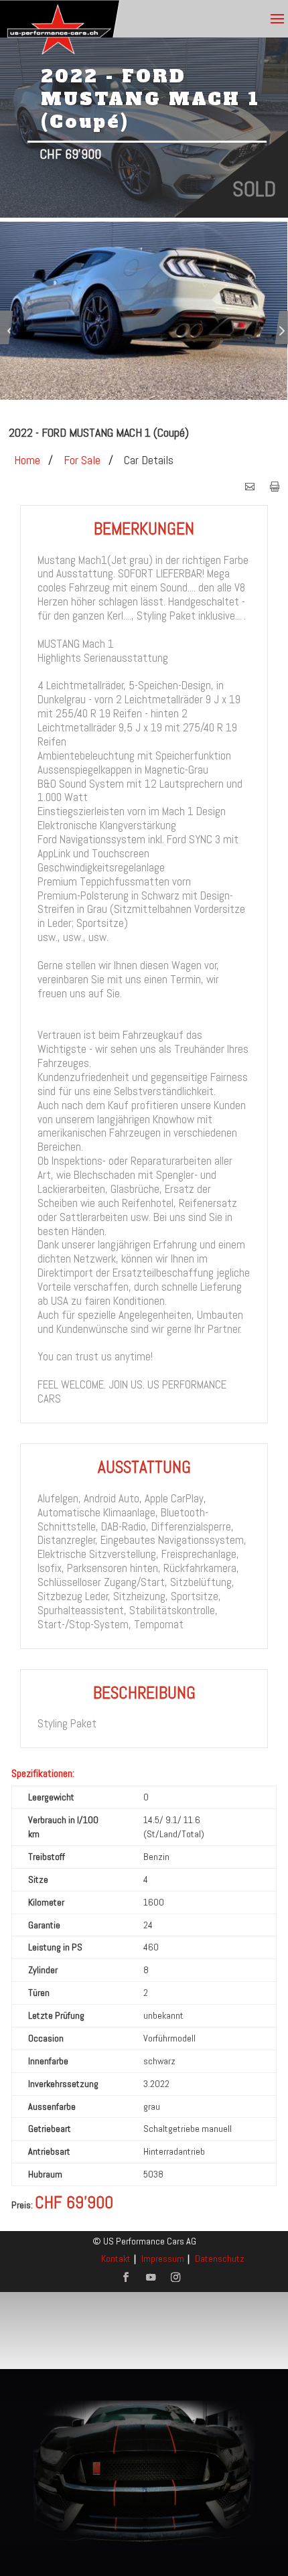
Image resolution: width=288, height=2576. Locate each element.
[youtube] (151, 2278)
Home (27, 460)
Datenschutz (220, 2259)
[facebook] (126, 2278)
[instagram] (175, 2278)
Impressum (163, 2259)
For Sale (82, 460)
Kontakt (116, 2259)
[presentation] (9, 333)
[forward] (250, 488)
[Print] (275, 488)
